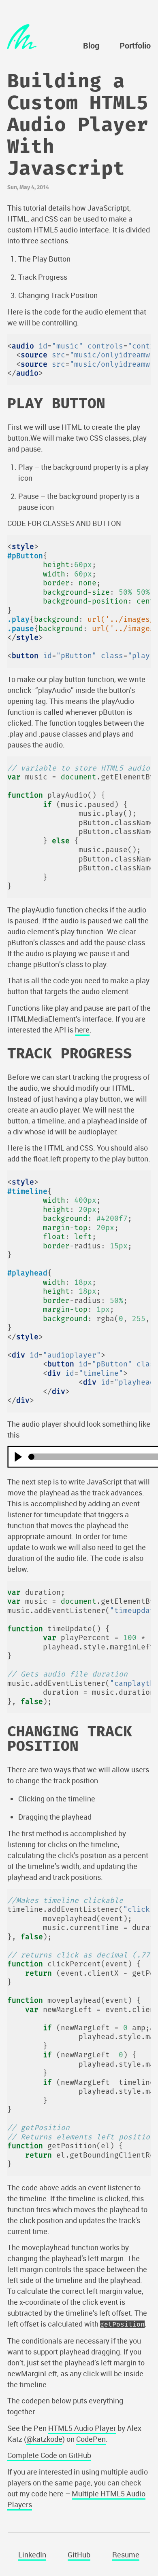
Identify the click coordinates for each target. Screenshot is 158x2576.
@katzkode (44, 2439)
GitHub (79, 2555)
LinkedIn (32, 2555)
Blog (91, 46)
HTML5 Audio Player (82, 2428)
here (82, 1030)
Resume (126, 2555)
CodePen (91, 2439)
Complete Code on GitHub (49, 2455)
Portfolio (135, 46)
